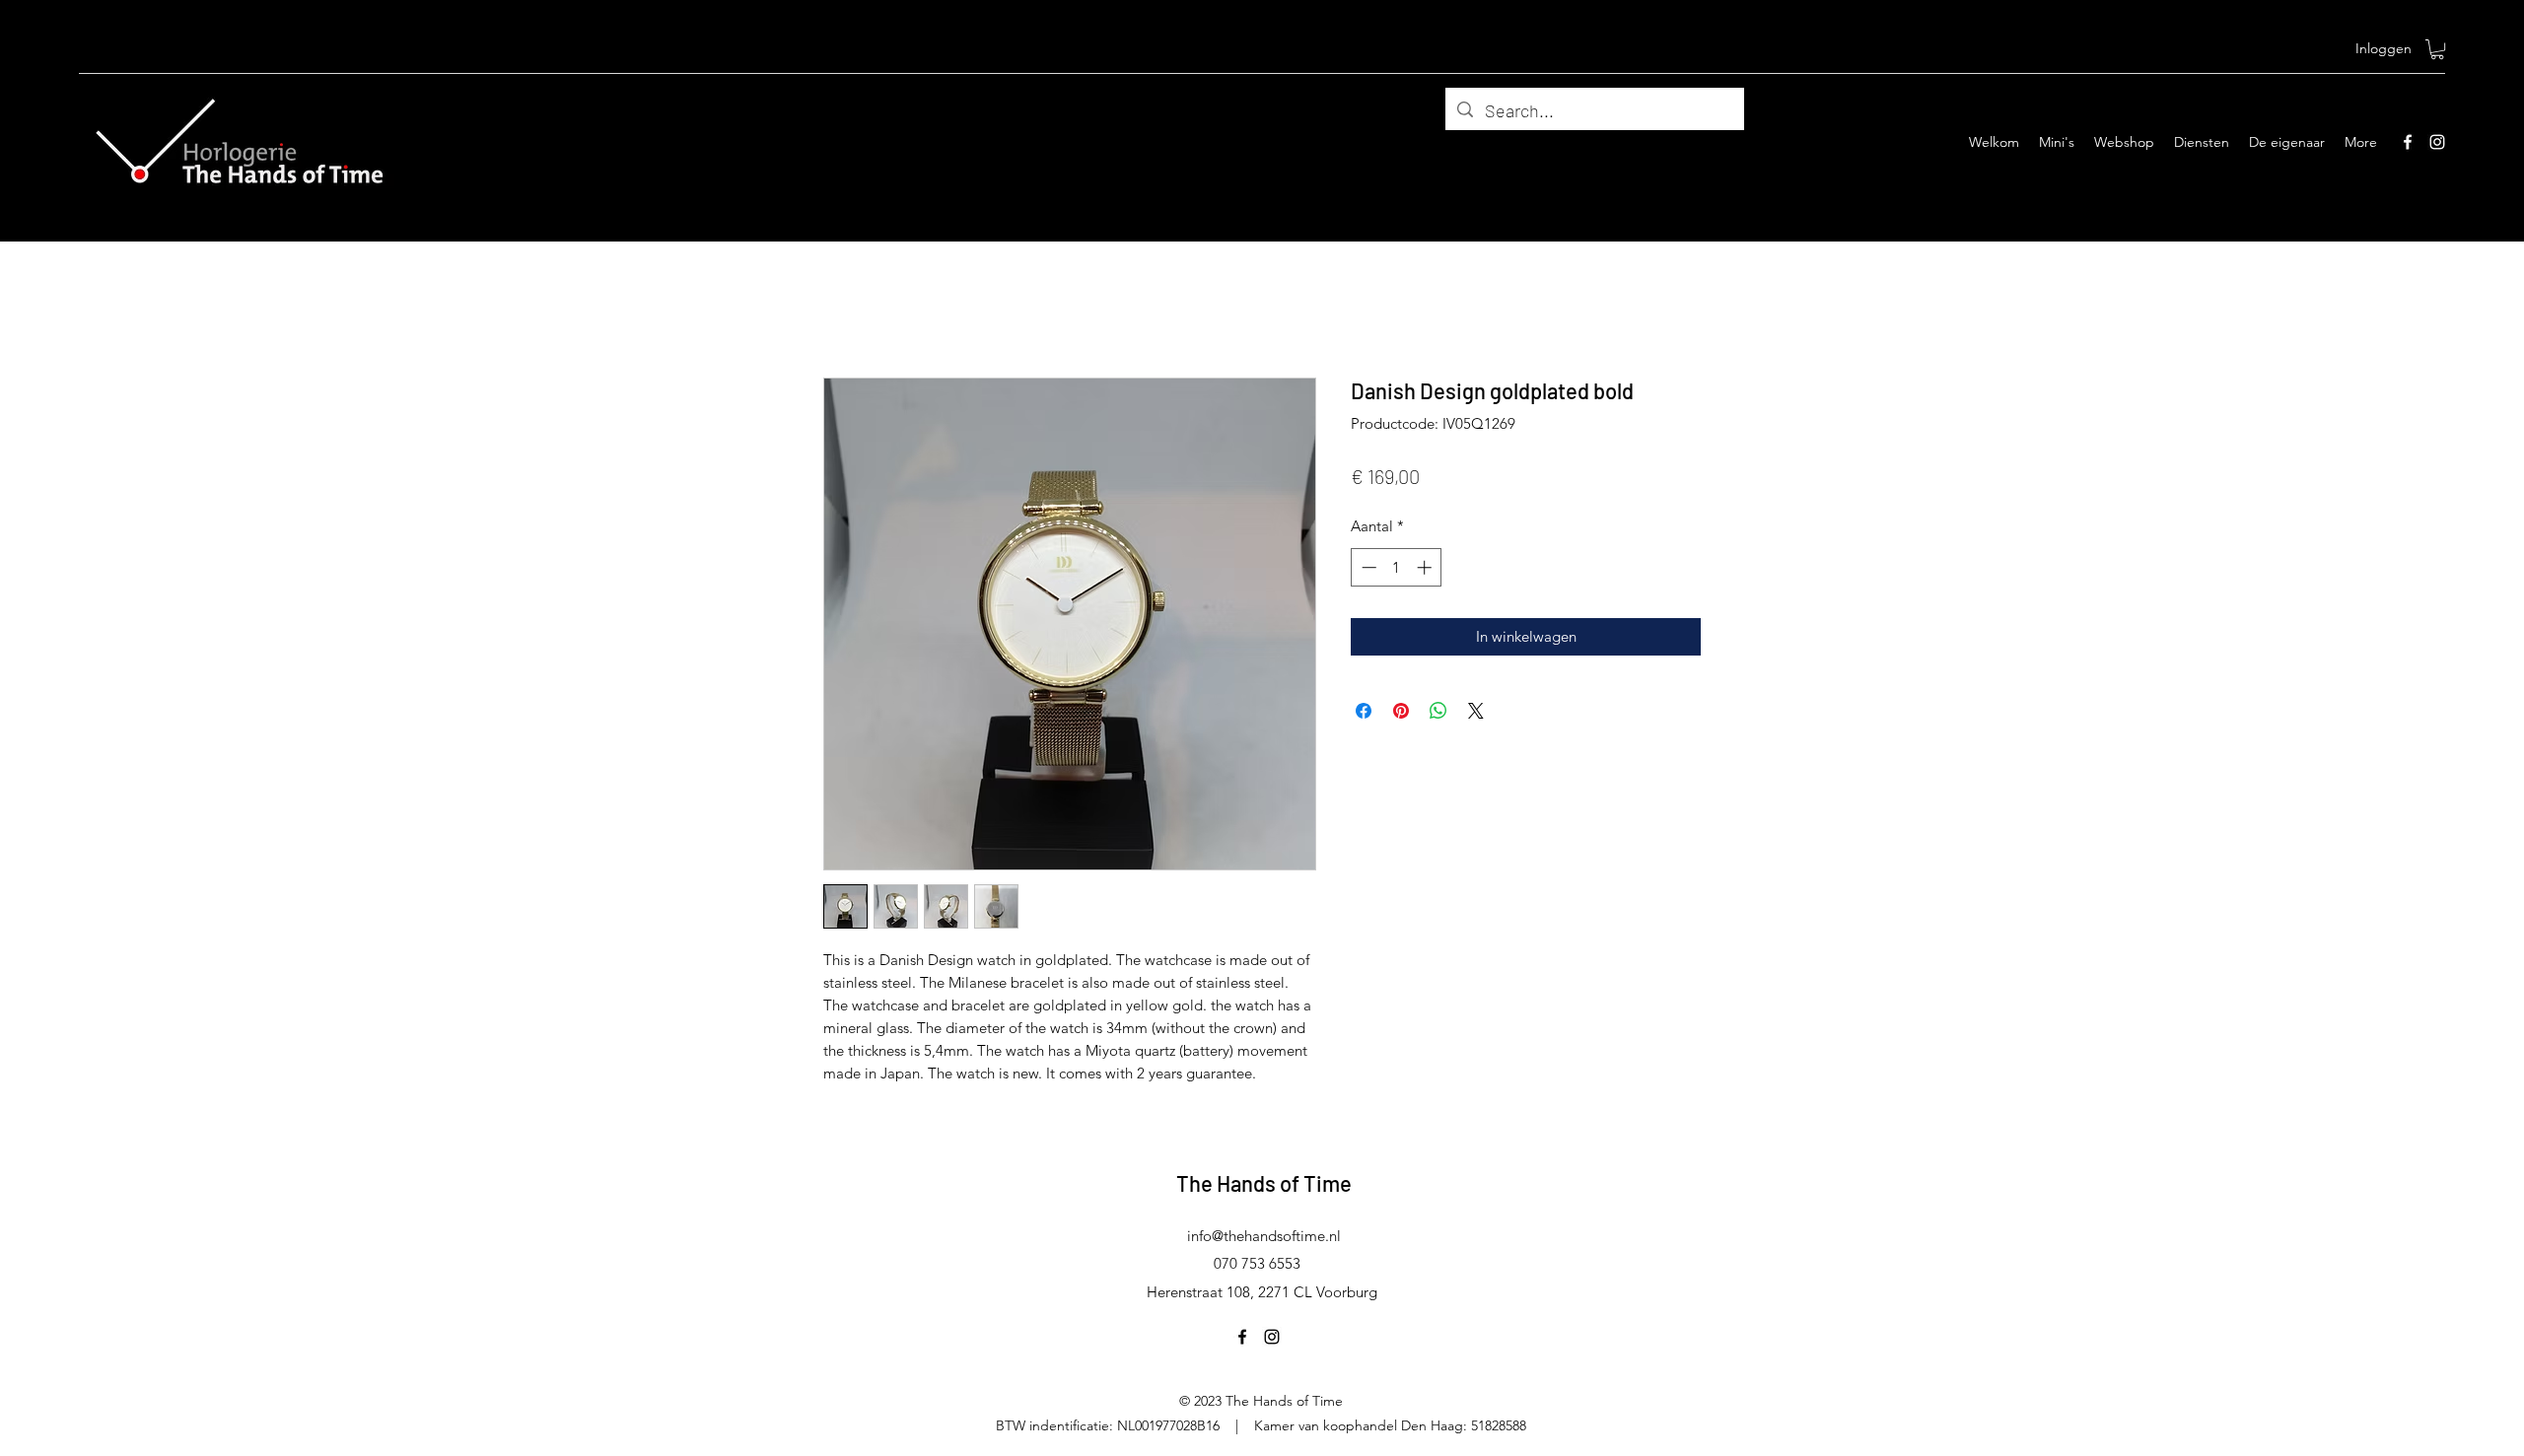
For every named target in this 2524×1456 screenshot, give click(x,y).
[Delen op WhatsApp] (1438, 711)
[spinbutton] (1397, 567)
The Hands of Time (1264, 1183)
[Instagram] (2437, 142)
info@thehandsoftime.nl (1264, 1236)
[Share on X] (1476, 711)
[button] (2437, 49)
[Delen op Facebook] (1364, 711)
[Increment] (1426, 567)
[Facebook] (2408, 142)
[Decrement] (1367, 567)
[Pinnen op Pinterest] (1401, 711)
